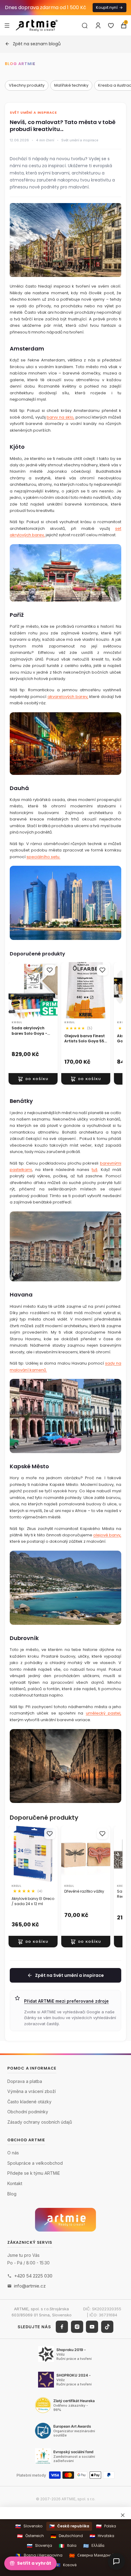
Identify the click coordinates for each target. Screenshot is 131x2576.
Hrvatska (102, 2536)
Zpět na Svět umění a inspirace (69, 1975)
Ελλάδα (94, 2546)
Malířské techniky (71, 85)
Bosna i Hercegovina (39, 2555)
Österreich (30, 2536)
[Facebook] (62, 2327)
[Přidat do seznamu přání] (50, 970)
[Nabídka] (7, 25)
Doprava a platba (25, 2081)
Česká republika (69, 2526)
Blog (12, 2194)
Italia (68, 2546)
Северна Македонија (92, 2555)
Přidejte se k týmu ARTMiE (34, 2173)
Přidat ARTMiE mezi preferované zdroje (66, 2001)
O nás (13, 2153)
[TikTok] (107, 2327)
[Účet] (98, 26)
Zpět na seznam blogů (37, 44)
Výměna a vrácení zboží (32, 2092)
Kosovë (66, 2565)
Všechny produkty (27, 85)
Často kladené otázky (29, 2102)
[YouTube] (92, 2327)
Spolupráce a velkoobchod (35, 2163)
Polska (106, 2526)
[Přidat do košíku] (33, 1079)
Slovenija (39, 2546)
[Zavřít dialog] (123, 2515)
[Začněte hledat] (85, 26)
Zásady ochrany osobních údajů (40, 2122)
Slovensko (29, 2526)
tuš (95, 1170)
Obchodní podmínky (28, 2112)
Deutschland (67, 2536)
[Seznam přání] (111, 26)
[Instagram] (77, 2327)
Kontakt (15, 2183)
